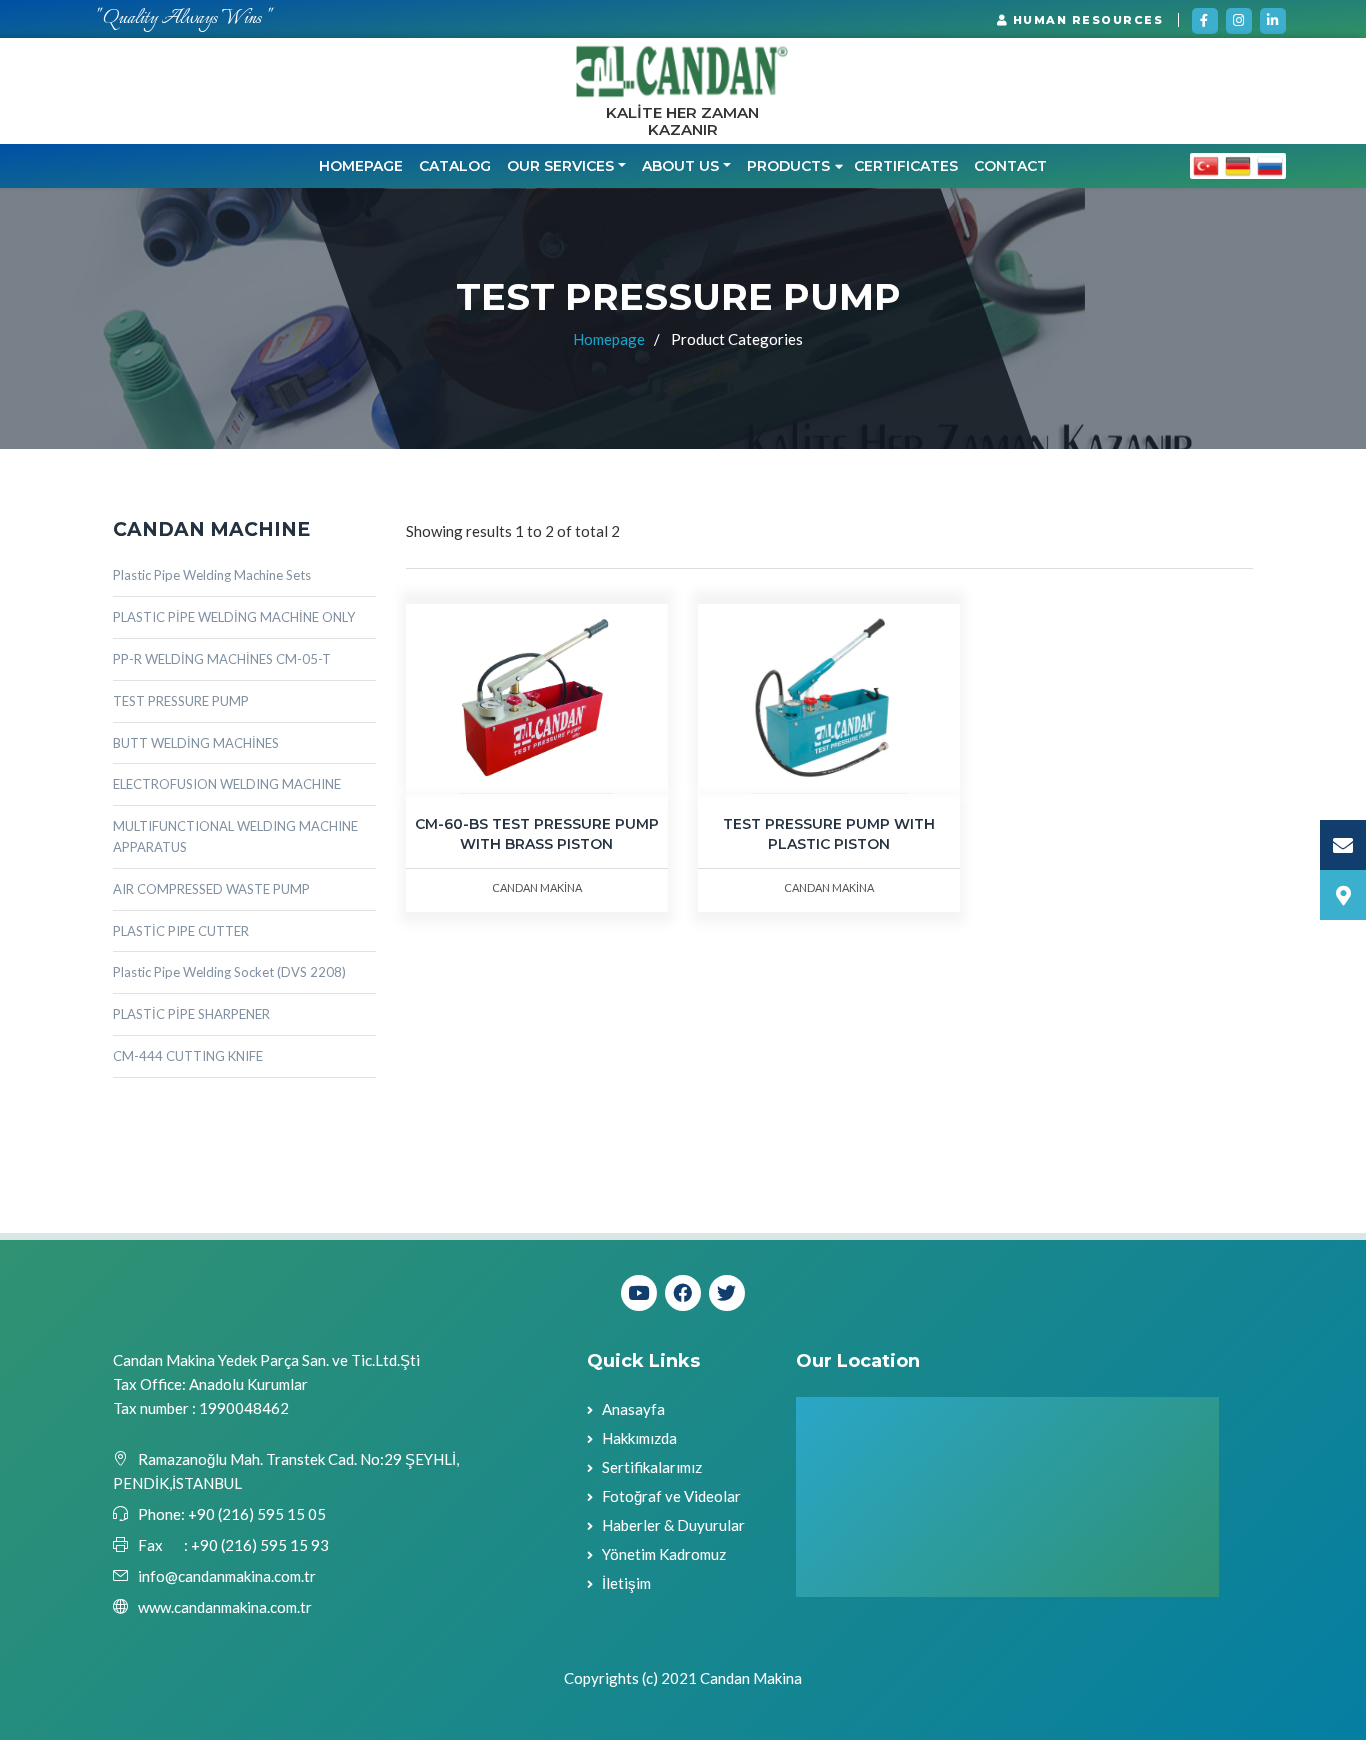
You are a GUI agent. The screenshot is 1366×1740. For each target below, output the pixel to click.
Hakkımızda (639, 1438)
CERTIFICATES (906, 166)
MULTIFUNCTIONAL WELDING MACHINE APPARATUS (235, 836)
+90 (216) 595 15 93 (260, 1545)
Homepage (361, 166)
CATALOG (455, 166)
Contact (1010, 166)
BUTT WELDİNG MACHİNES (196, 743)
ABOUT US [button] (680, 166)
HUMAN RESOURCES (1085, 20)
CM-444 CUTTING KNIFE (188, 1056)
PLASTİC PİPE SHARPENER (191, 1014)
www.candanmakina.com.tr (225, 1607)
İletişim (626, 1583)
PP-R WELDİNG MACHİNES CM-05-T (222, 659)
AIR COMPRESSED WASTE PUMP (211, 889)
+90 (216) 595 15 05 (255, 1514)
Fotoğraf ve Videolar (671, 1496)
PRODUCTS (788, 166)
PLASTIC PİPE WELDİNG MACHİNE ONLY (234, 617)
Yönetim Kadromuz (664, 1554)
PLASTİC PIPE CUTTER (181, 931)
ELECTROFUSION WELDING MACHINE (227, 784)
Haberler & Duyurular (673, 1525)
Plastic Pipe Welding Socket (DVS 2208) (229, 972)
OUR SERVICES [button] (560, 166)
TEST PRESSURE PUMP (181, 701)
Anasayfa (633, 1409)
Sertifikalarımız (652, 1467)
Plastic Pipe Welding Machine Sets (212, 575)
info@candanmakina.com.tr (227, 1576)
